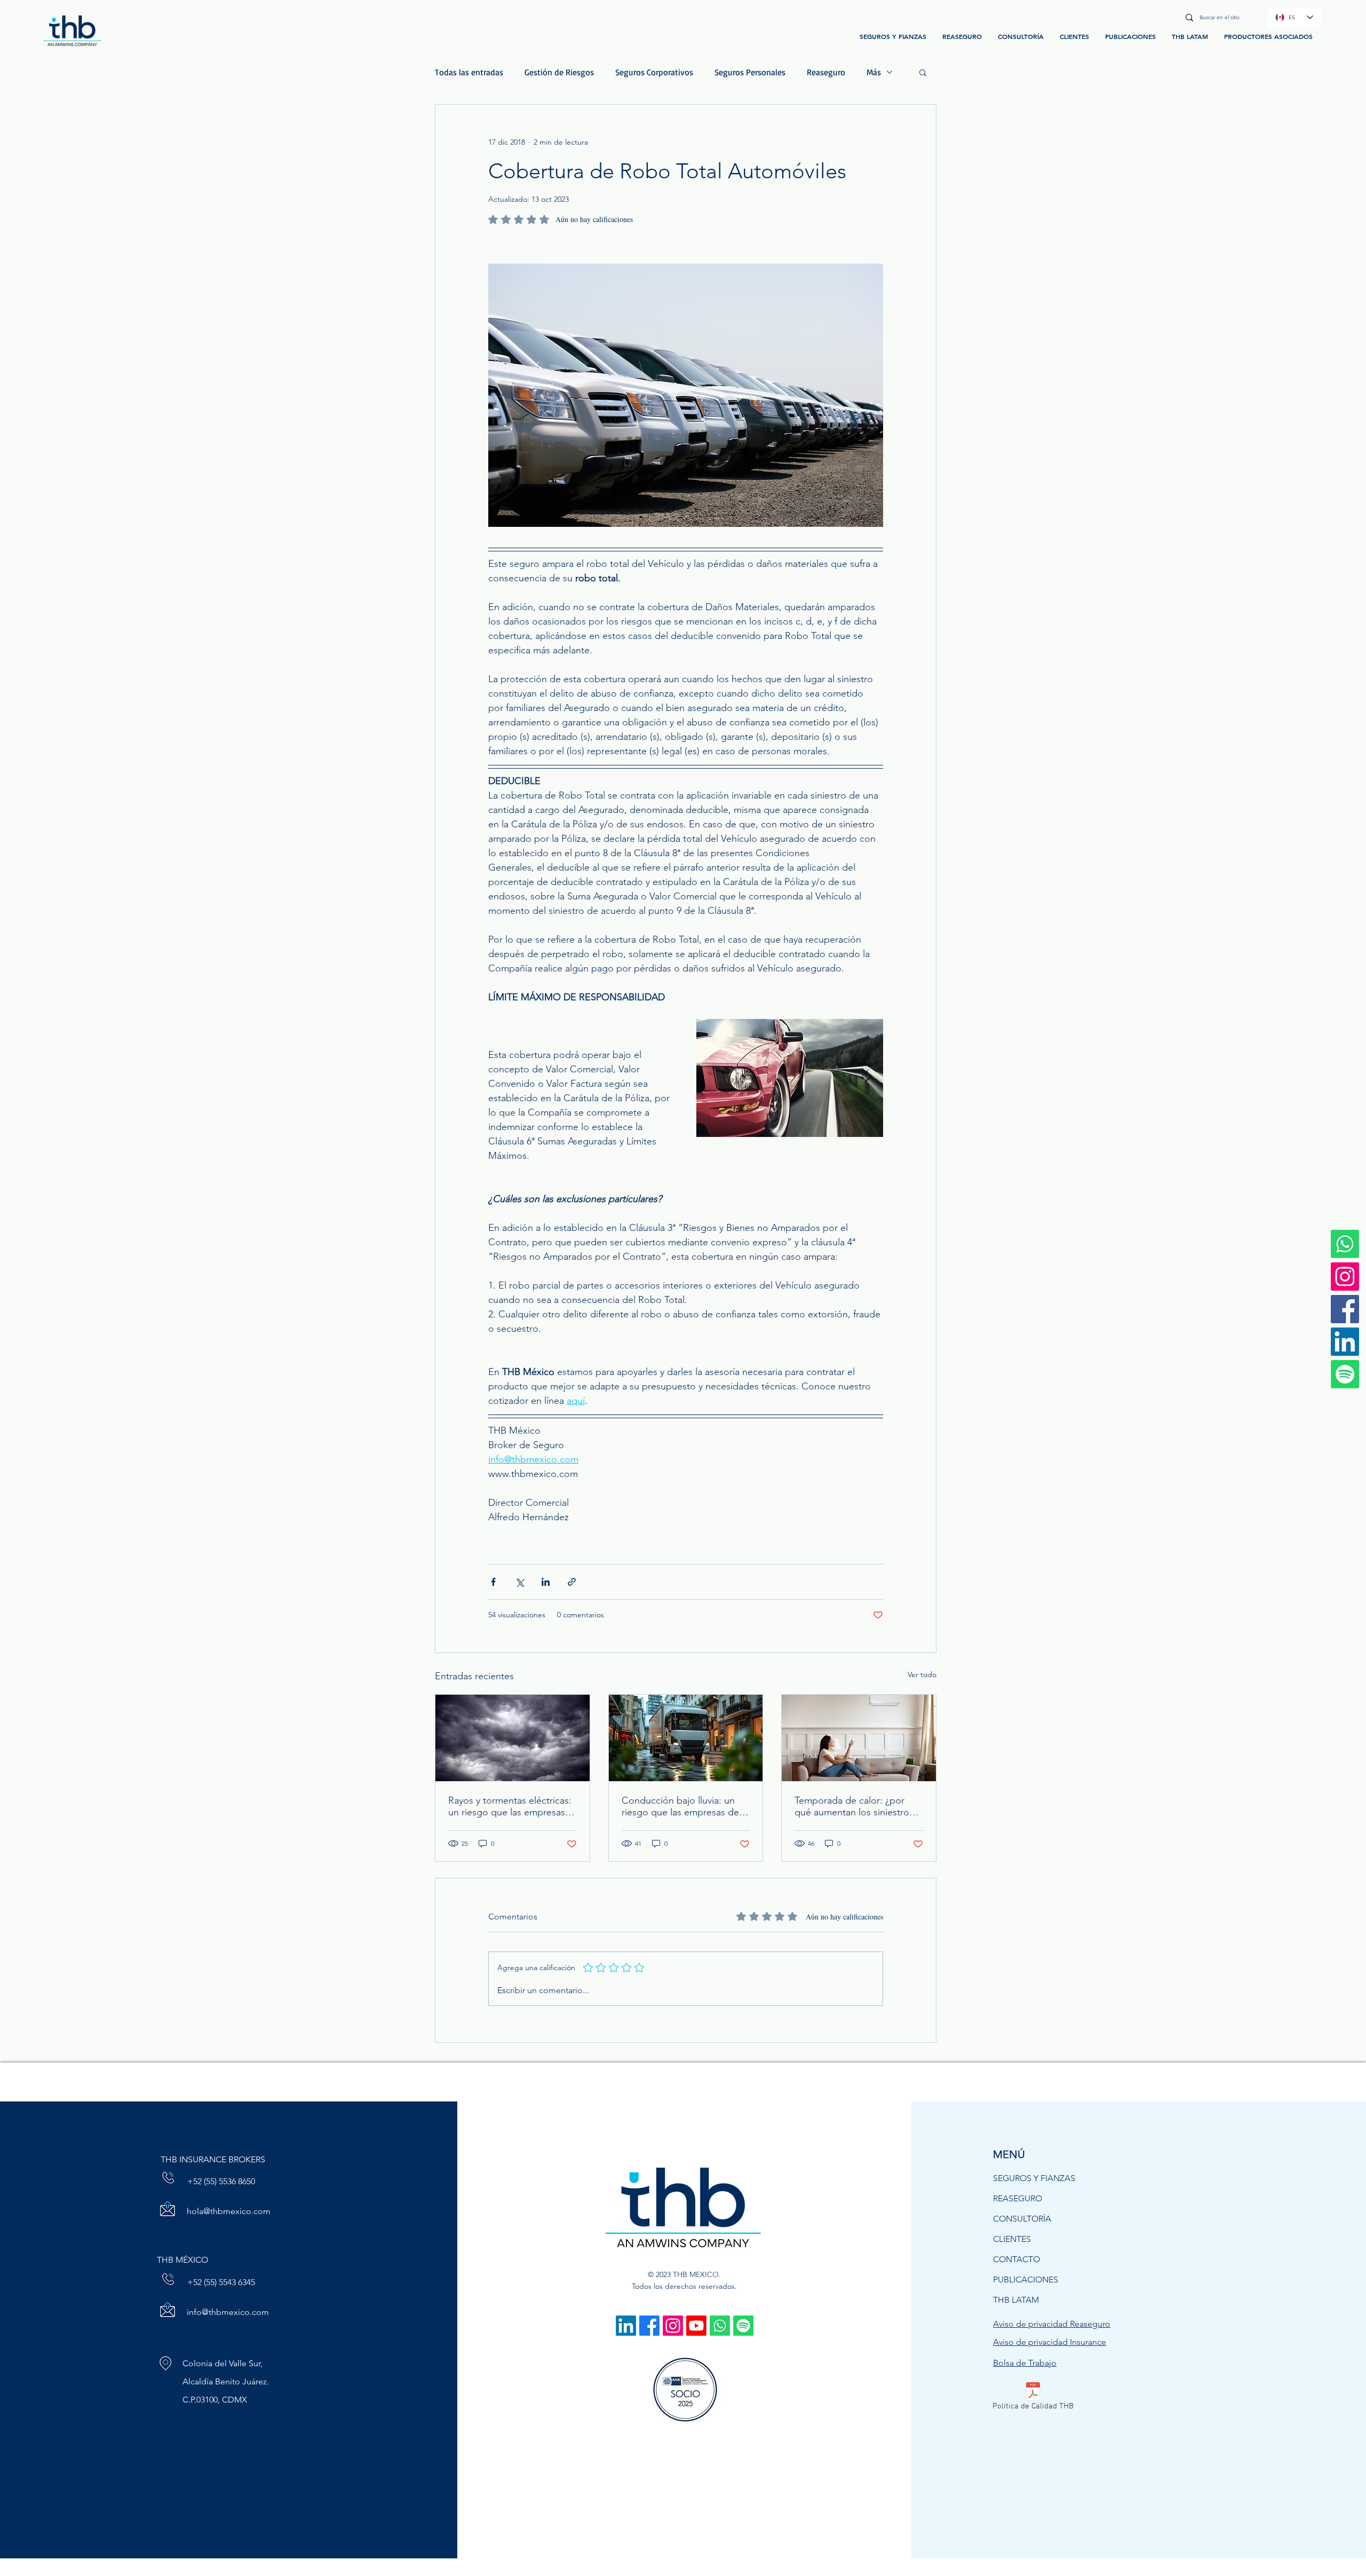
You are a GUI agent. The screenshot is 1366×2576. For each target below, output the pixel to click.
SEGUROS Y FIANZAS (1034, 2178)
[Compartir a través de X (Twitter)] (519, 1582)
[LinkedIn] (1345, 1342)
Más (874, 72)
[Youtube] (696, 2326)
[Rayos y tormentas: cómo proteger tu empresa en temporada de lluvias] (513, 1738)
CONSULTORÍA (1022, 2219)
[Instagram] (1345, 1277)
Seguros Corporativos (654, 72)
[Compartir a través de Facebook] (493, 1582)
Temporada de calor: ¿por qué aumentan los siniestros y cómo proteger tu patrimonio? (857, 1806)
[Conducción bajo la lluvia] (686, 1738)
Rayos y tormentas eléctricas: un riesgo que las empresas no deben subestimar (510, 1806)
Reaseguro (826, 72)
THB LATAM (1016, 2300)
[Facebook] (1345, 1309)
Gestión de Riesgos (559, 72)
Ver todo (922, 1674)
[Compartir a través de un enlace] (572, 1582)
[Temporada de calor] (859, 1738)
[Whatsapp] (720, 2326)
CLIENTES (1012, 2239)
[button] (923, 72)
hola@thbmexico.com (229, 2211)
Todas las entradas (469, 72)
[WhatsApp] (1345, 1244)
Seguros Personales (750, 72)
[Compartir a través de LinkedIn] (546, 1582)
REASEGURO (1018, 2198)
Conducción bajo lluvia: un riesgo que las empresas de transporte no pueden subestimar (680, 1806)
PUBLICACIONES (1026, 2279)
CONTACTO (1016, 2259)
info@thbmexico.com (228, 2312)
